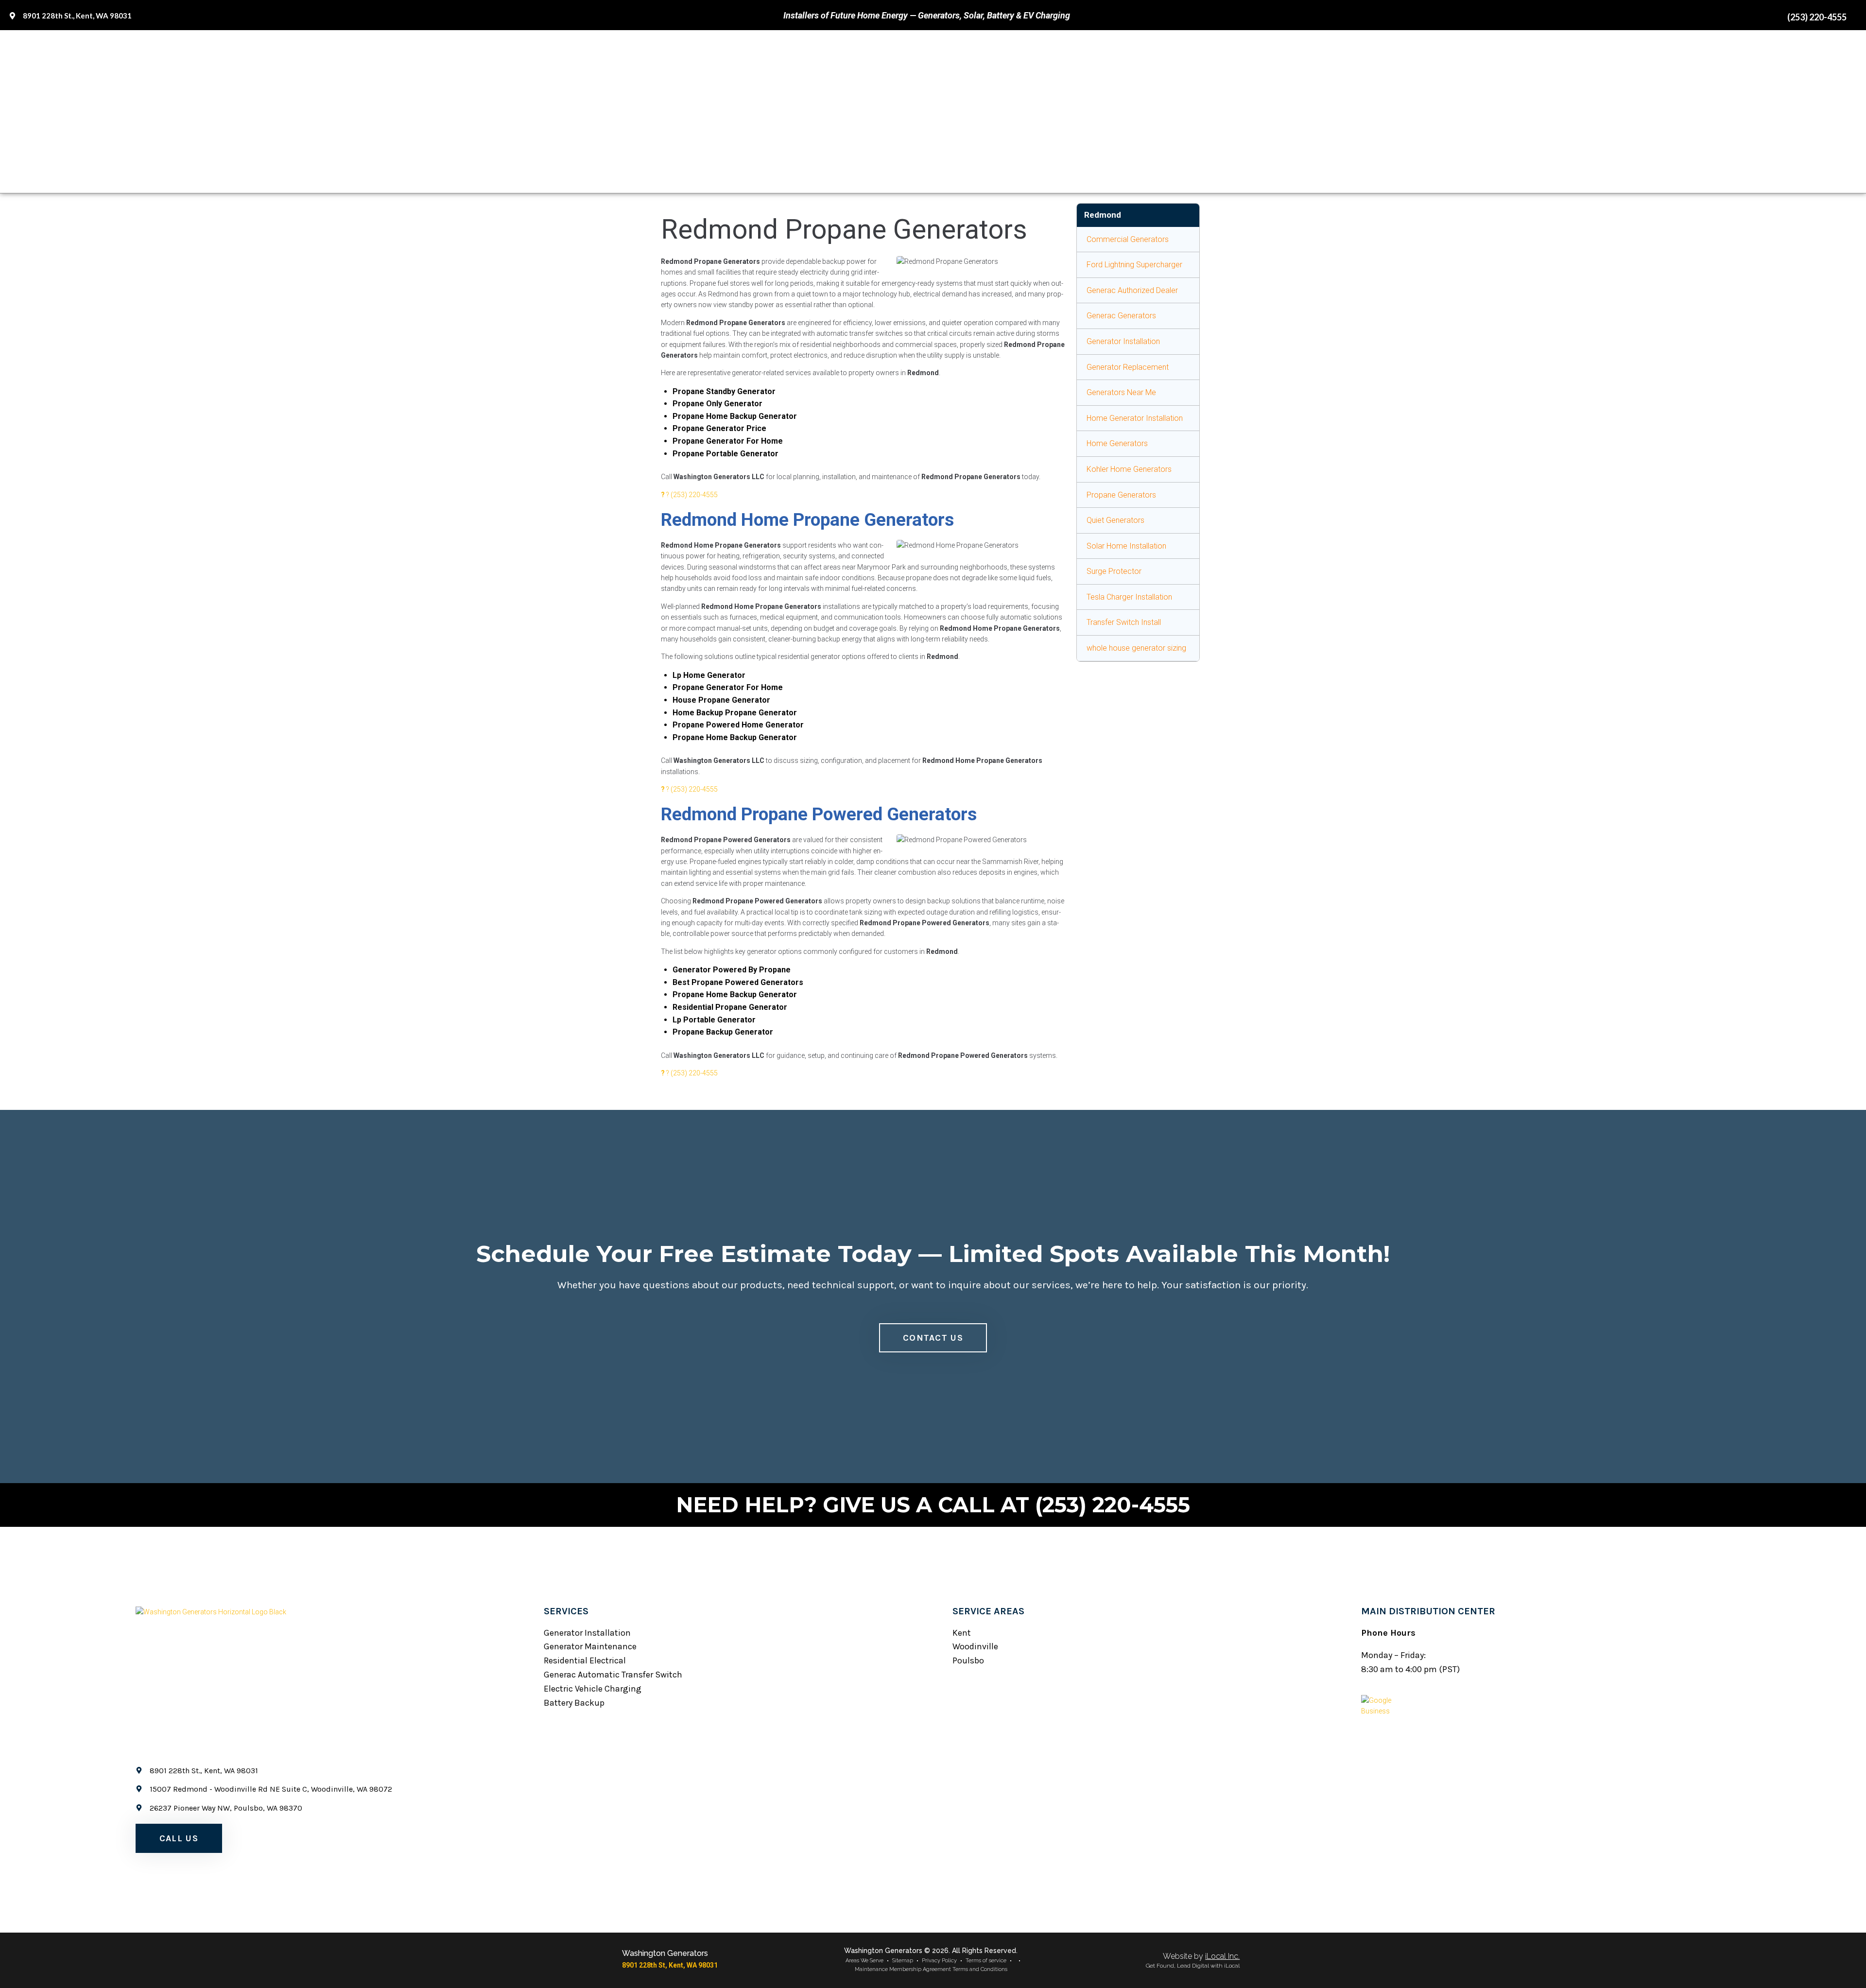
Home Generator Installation (1135, 418)
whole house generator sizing (1136, 648)
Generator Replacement (1128, 367)
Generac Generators (1121, 316)
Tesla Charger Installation (1129, 597)
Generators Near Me (1121, 392)
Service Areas (988, 1611)
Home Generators (1117, 443)
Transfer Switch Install (1124, 622)
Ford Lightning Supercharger (1134, 265)
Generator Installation (1123, 341)
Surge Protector (1114, 571)
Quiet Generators (1115, 520)
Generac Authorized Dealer (1132, 290)
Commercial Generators (1128, 239)
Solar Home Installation (1126, 546)
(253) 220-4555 (694, 495)
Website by (1201, 1956)
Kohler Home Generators (1129, 469)
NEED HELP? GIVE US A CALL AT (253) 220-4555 (933, 1505)
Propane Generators (1121, 495)
